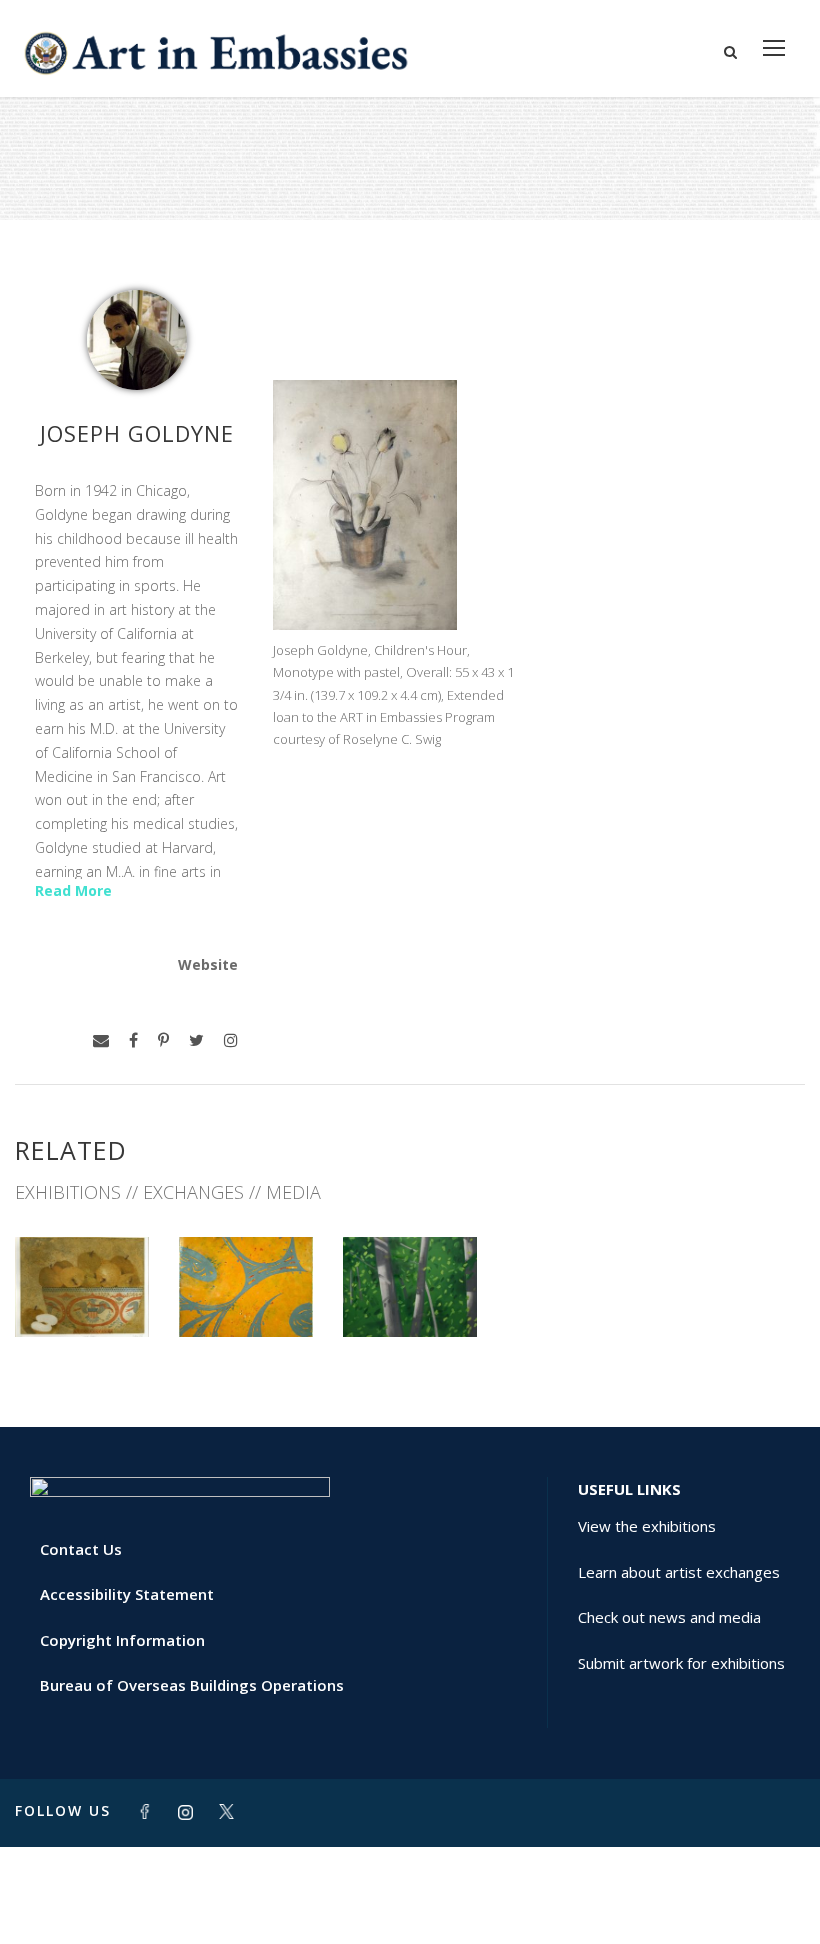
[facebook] (133, 1040)
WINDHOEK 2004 (246, 1292)
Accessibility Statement (127, 1594)
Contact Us (81, 1549)
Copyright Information (122, 1640)
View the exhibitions (647, 1526)
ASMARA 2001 (410, 1292)
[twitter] (196, 1040)
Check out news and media (669, 1617)
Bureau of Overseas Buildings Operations (192, 1685)
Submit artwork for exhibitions (681, 1663)
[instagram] (231, 1040)
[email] (101, 1040)
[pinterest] (163, 1040)
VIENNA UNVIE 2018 (82, 1284)
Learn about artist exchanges (679, 1572)
